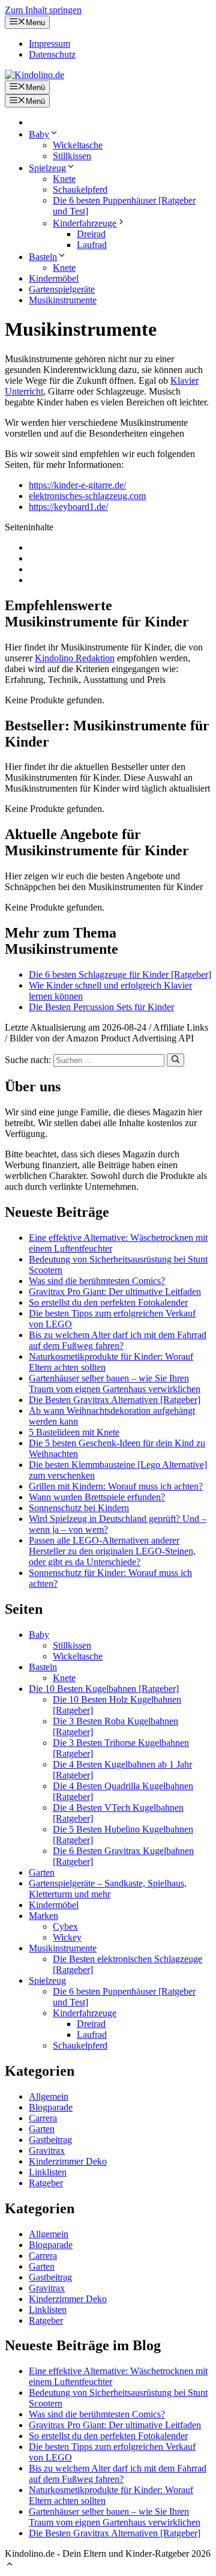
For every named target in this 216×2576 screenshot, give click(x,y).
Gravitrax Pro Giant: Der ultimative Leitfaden (115, 1292)
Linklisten (48, 2172)
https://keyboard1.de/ (68, 507)
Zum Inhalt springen (43, 10)
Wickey (67, 1937)
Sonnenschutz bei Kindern (79, 1508)
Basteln (43, 257)
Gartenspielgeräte (62, 289)
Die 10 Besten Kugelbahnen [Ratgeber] (104, 1689)
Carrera (43, 2118)
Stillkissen (72, 156)
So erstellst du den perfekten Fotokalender (108, 1302)
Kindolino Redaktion (75, 658)
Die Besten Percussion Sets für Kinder (101, 1007)
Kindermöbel (54, 278)
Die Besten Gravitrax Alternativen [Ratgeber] (115, 1400)
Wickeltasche (78, 145)
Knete (64, 179)
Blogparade (51, 2107)
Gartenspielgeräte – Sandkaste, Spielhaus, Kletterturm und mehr (108, 1889)
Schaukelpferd (80, 189)
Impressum (49, 44)
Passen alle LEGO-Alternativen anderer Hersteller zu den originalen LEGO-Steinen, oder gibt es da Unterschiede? (112, 1551)
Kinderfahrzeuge (85, 223)
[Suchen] (175, 1060)
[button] (10, 2565)
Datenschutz (52, 54)
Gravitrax (47, 2150)
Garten (42, 1872)
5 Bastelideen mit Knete (74, 1432)
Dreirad (91, 234)
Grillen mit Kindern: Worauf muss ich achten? (116, 1486)
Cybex (65, 1926)
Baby (39, 134)
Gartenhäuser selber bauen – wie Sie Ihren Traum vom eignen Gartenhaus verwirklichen (115, 1383)
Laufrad (92, 245)
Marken (43, 1916)
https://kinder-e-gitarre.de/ (77, 485)
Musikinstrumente (63, 300)
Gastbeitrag (50, 2140)
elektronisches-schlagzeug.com (87, 496)
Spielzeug (47, 168)
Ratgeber (46, 2183)
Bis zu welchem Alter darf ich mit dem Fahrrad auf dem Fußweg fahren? (118, 1340)
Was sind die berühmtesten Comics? (97, 1281)
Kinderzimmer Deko (68, 2161)
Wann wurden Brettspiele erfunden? (97, 1497)
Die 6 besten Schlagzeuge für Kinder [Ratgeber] (120, 974)
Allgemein (49, 2096)
